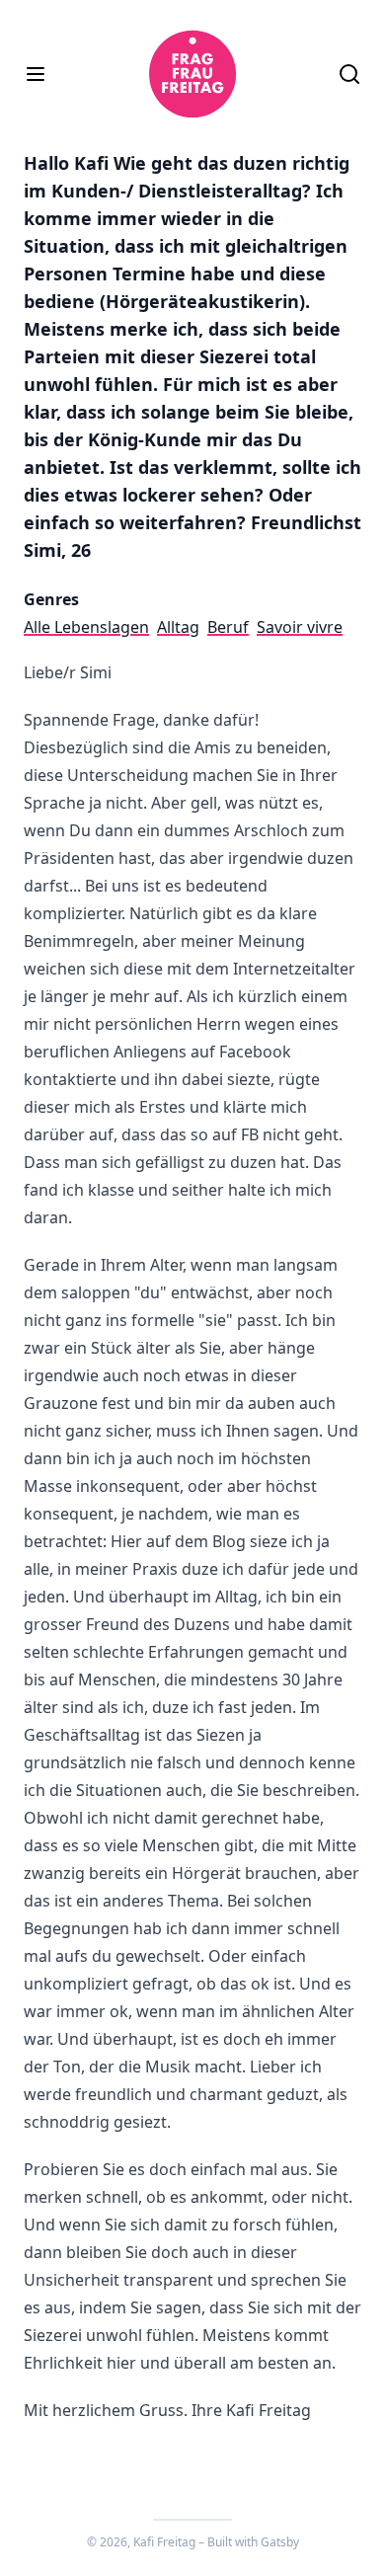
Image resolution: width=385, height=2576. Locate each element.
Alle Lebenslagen (86, 627)
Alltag (178, 627)
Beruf (228, 627)
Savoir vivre (300, 627)
